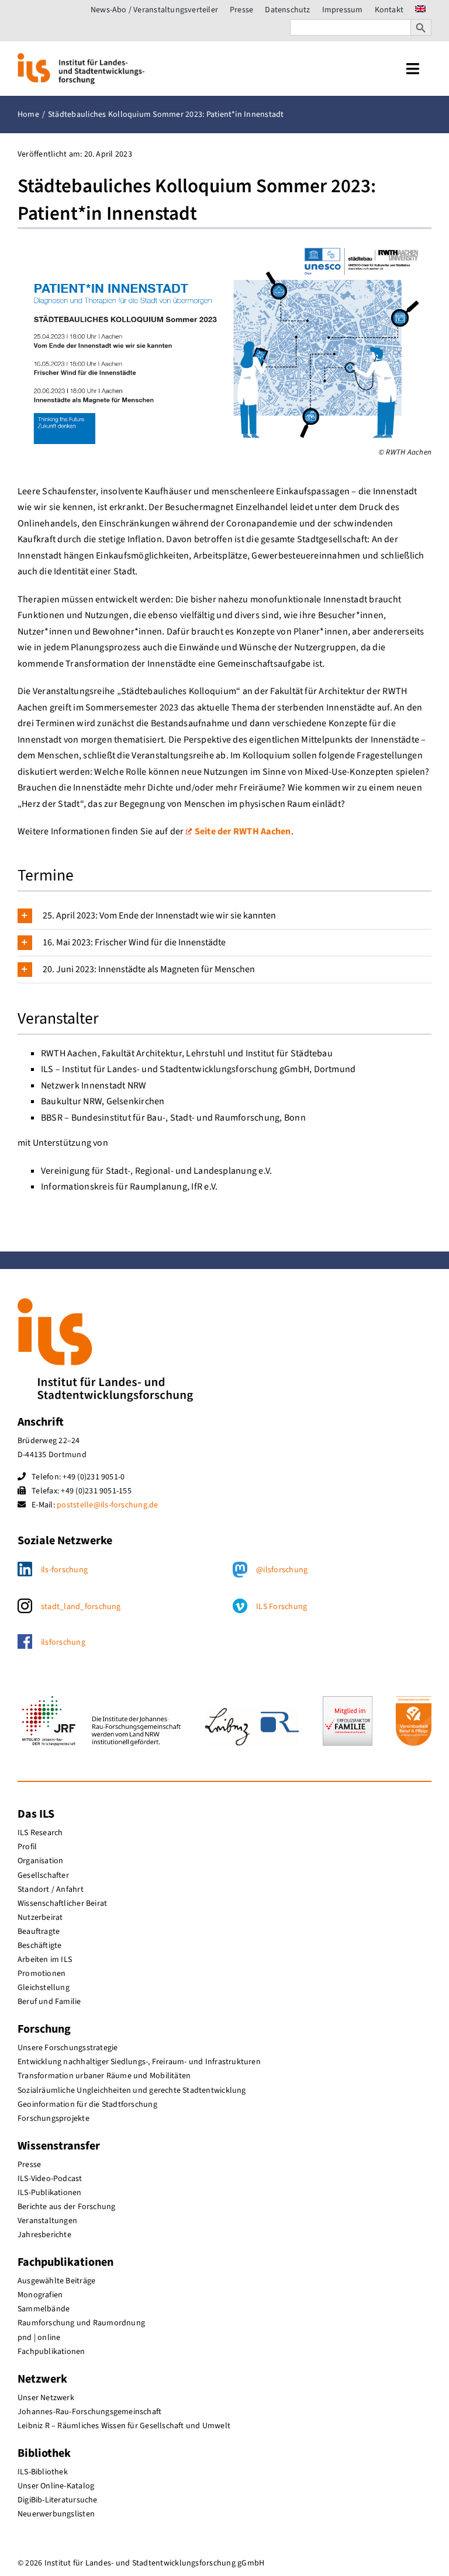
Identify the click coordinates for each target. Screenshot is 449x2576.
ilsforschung (63, 1642)
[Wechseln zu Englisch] (420, 10)
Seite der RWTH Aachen (243, 831)
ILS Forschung (282, 1607)
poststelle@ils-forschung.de (107, 1505)
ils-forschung (64, 1570)
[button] (224, 916)
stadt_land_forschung (81, 1607)
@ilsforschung (282, 1570)
